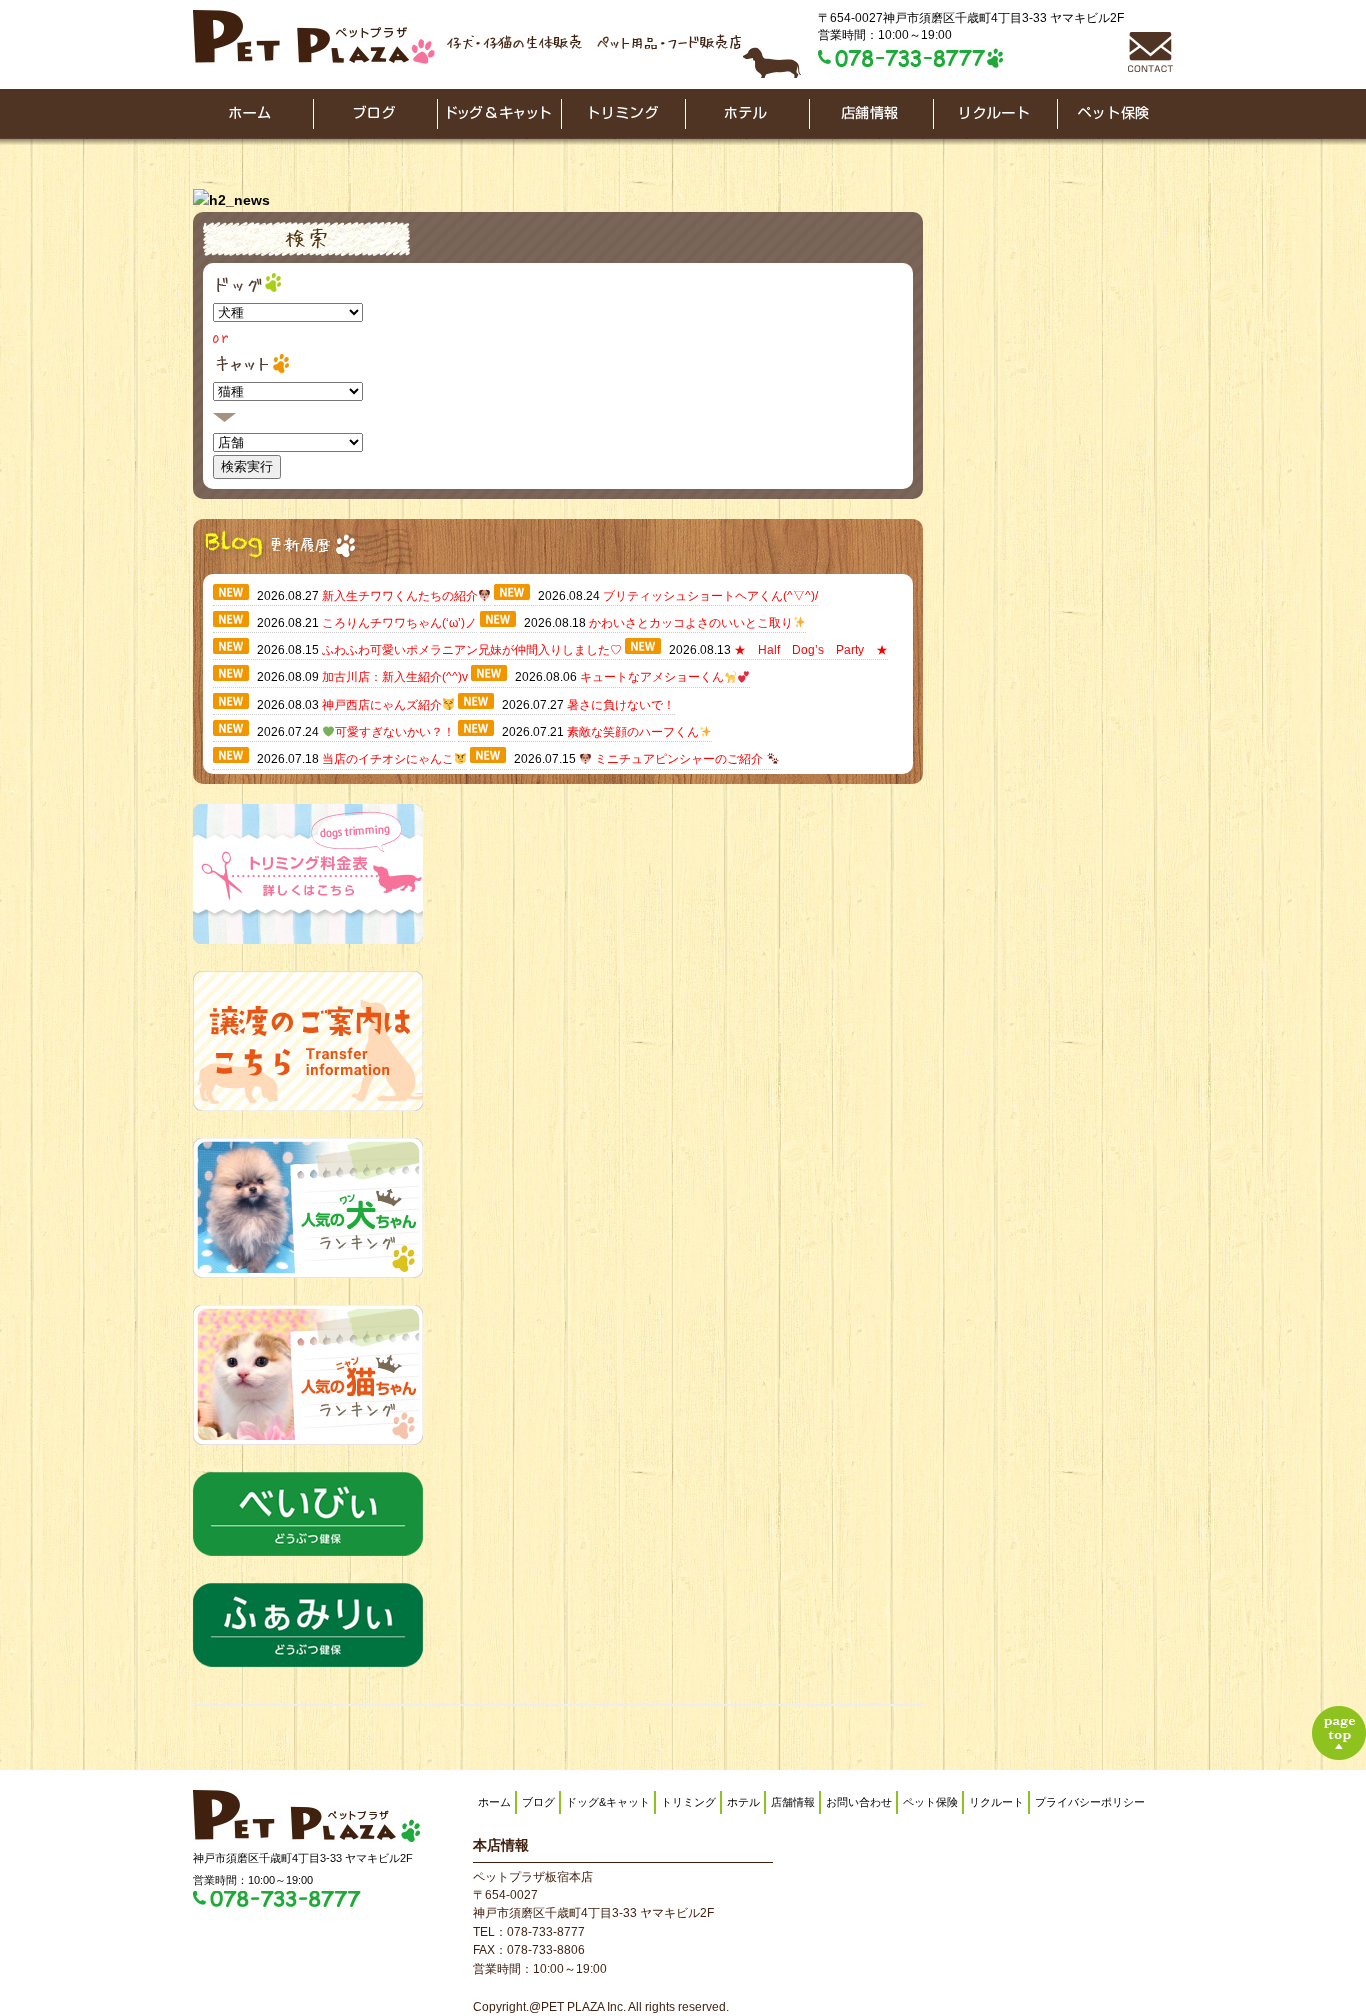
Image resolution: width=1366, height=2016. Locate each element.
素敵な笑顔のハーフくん (633, 732)
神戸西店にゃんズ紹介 (382, 705)
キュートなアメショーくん (652, 677)
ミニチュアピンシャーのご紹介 (679, 759)
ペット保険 (930, 1802)
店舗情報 (793, 1802)
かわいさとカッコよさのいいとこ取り (691, 623)
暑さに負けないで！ (621, 705)
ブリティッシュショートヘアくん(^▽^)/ (710, 596)
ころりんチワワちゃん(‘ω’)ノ (399, 623)
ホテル (743, 1802)
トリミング (688, 1802)
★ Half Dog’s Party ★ (811, 650)
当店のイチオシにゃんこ (388, 759)
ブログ (538, 1802)
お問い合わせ (859, 1802)
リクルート (996, 1802)
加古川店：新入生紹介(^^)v (395, 677)
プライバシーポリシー (1090, 1802)
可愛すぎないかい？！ (395, 732)
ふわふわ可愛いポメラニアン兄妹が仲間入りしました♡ (472, 650)
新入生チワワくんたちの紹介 (400, 596)
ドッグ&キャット (608, 1802)
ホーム (494, 1802)
